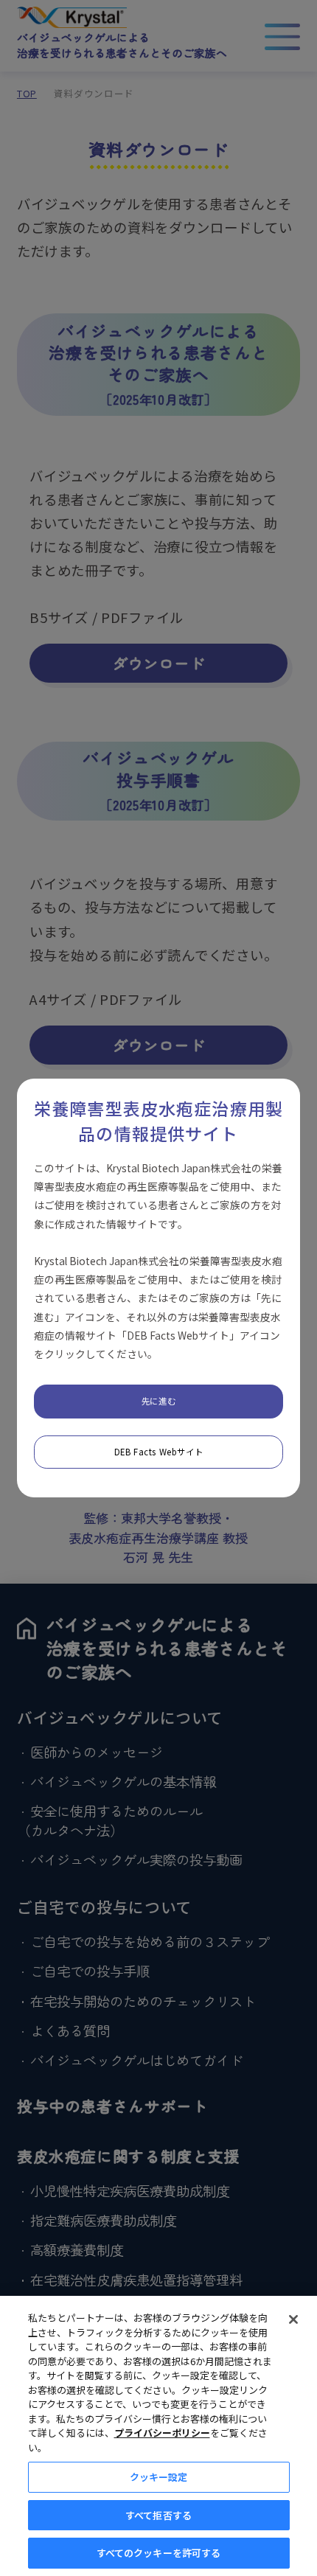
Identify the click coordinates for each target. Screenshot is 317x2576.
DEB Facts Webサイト (158, 1452)
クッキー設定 (159, 2477)
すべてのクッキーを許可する (159, 2553)
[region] (158, 2436)
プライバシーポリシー (162, 2433)
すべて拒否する (158, 2515)
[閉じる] (293, 2319)
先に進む (158, 1401)
